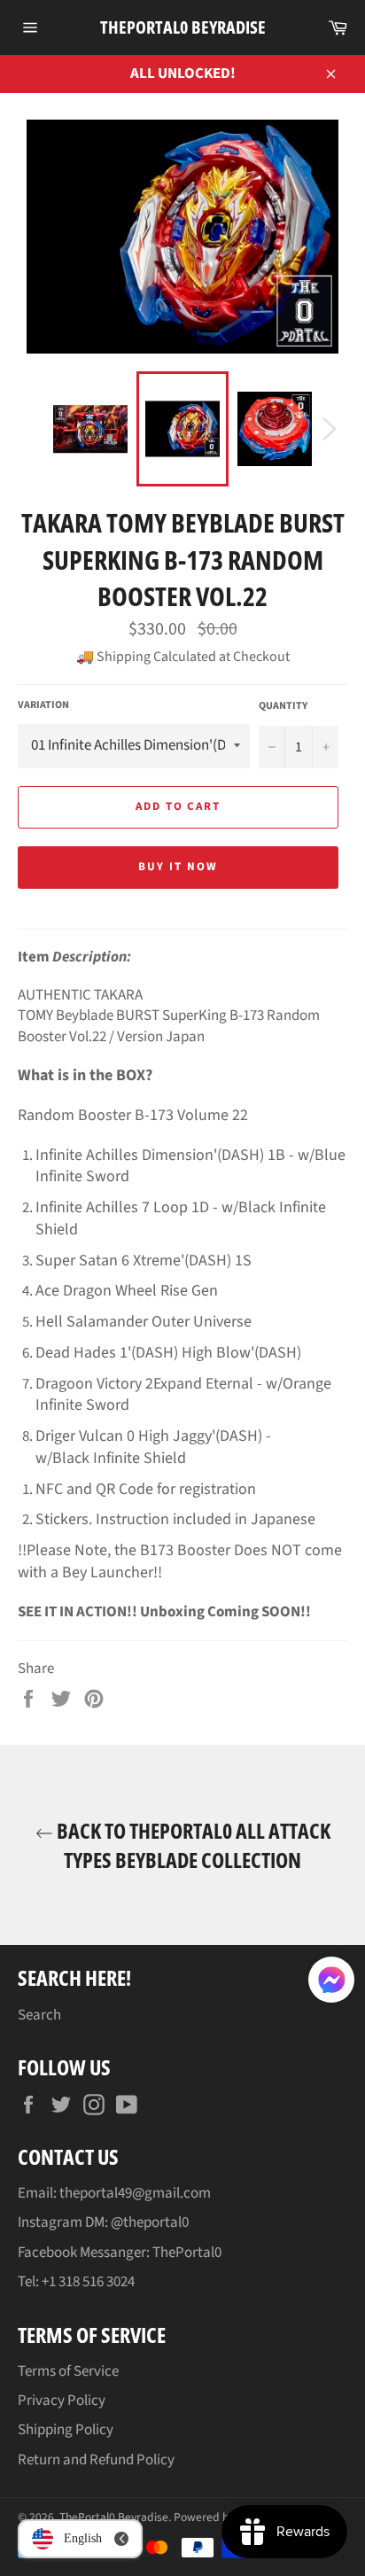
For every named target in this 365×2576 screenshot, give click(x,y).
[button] (331, 1983)
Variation (43, 705)
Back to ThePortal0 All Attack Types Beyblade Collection (192, 1845)
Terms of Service (68, 2371)
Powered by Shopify (224, 2517)
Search (39, 2015)
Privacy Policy (62, 2401)
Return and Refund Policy (96, 2460)
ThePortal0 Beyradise (183, 27)
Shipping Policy (66, 2430)
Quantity (283, 706)
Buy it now (178, 867)
